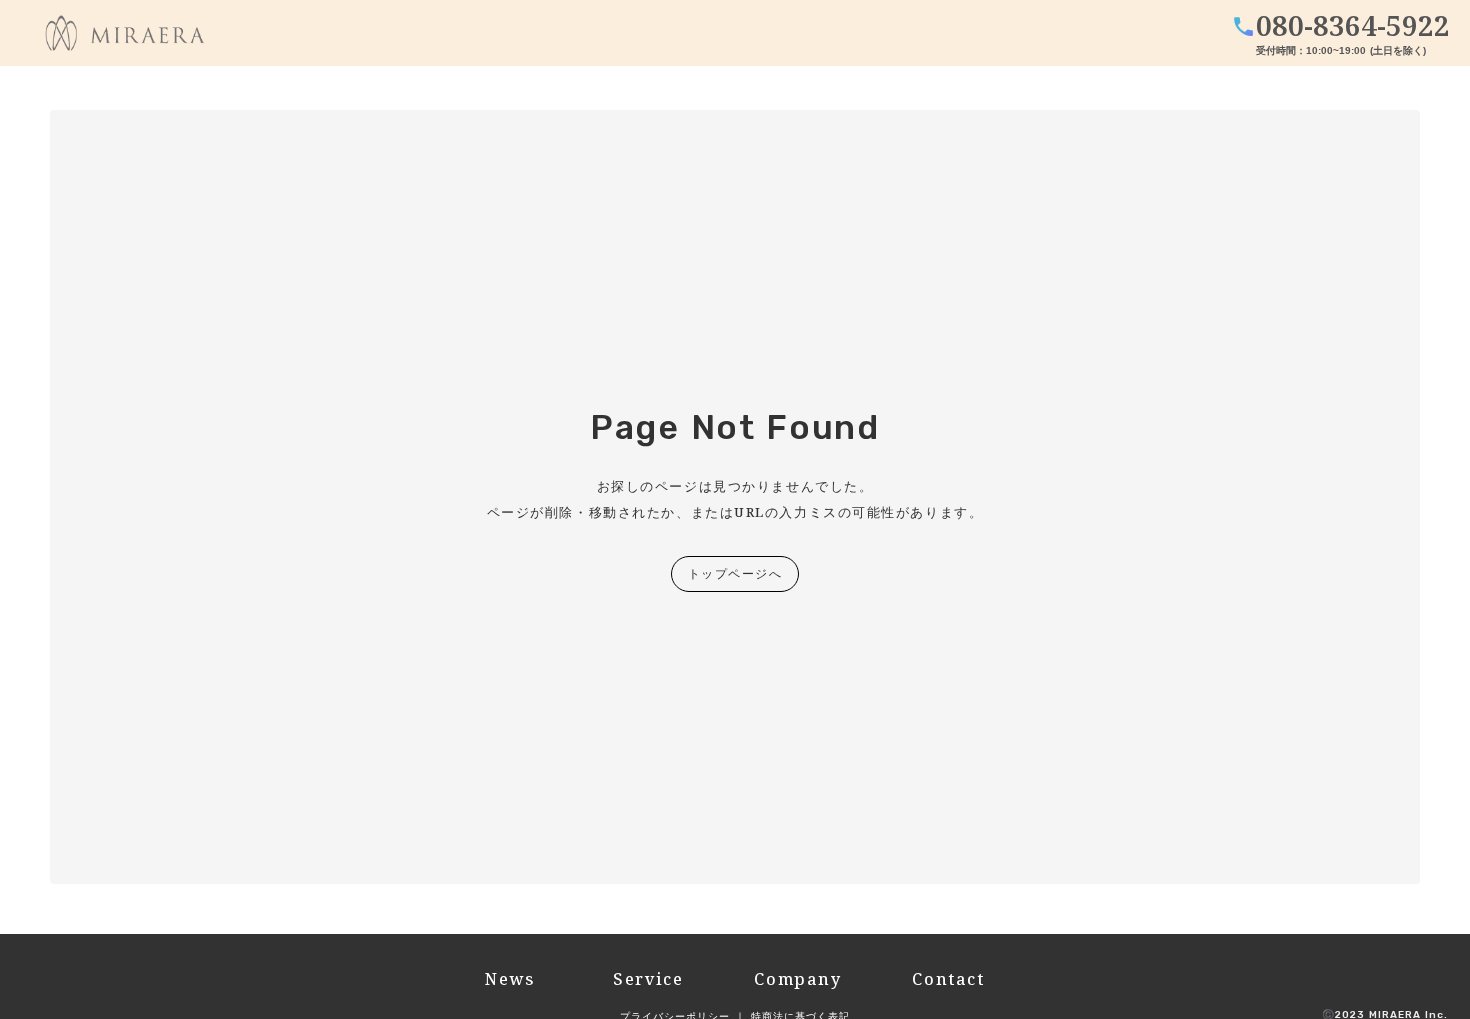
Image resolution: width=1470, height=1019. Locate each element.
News (510, 979)
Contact (948, 979)
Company (797, 979)
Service (645, 979)
